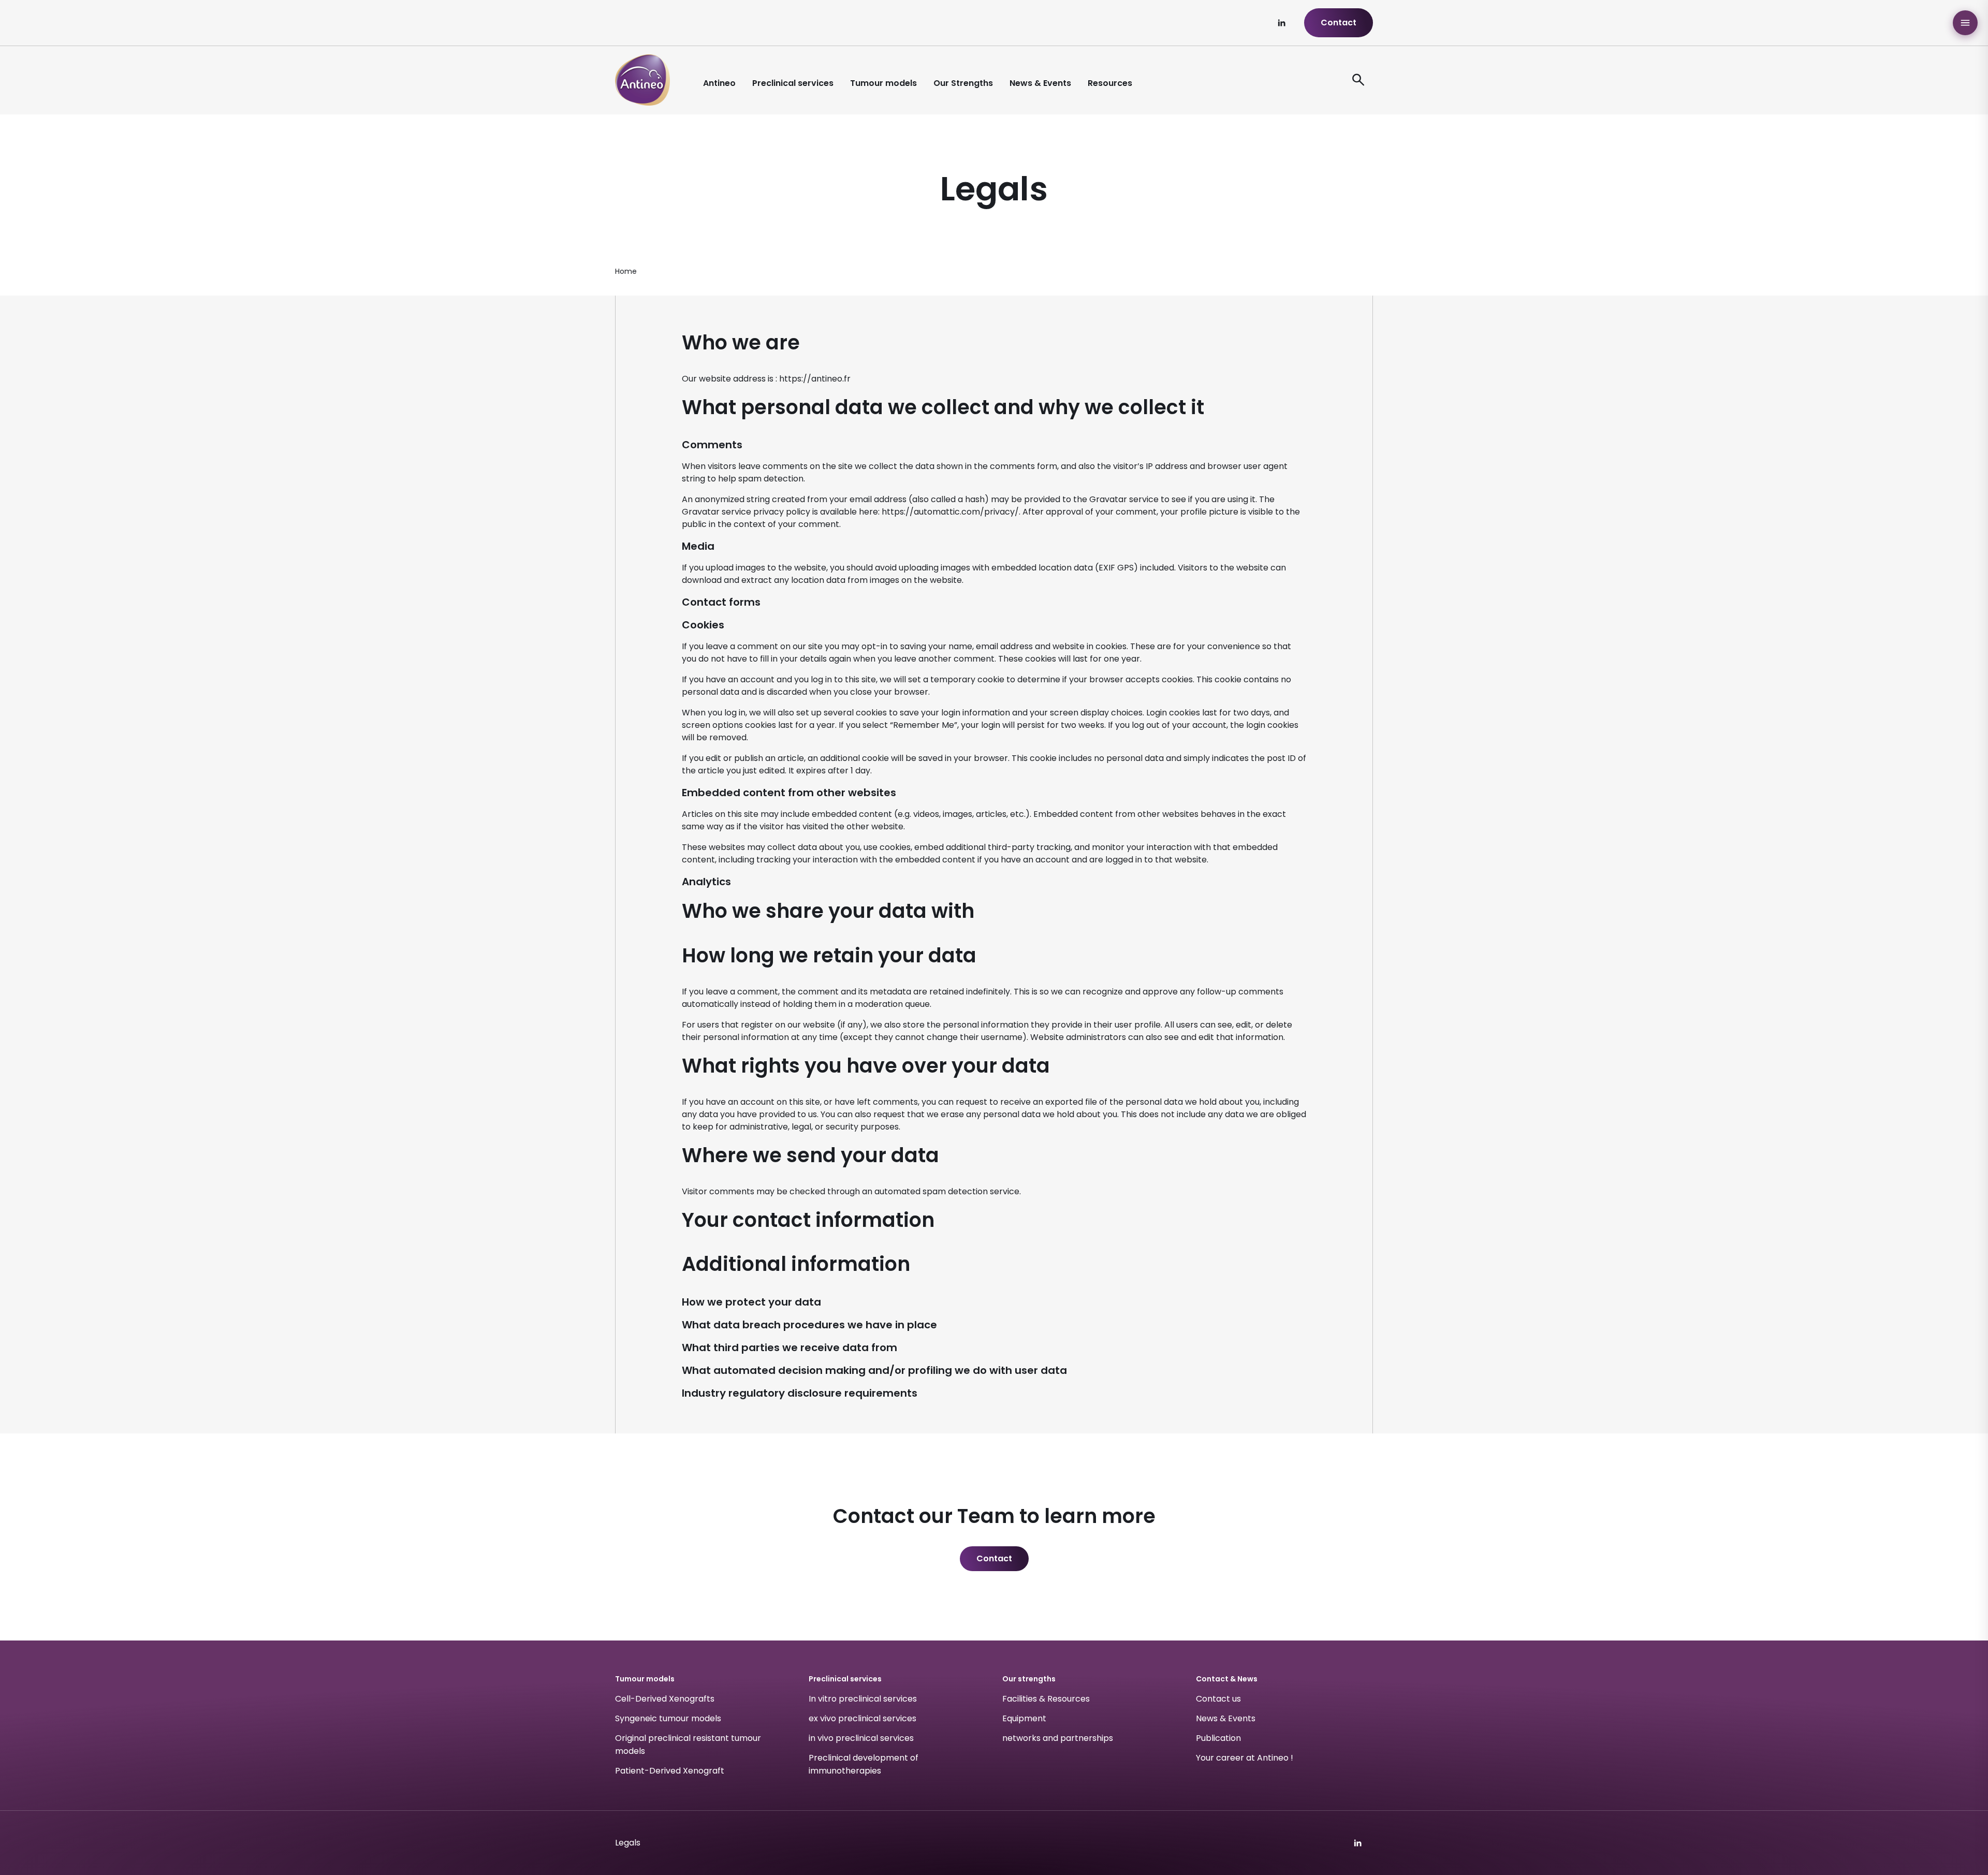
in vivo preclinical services (861, 1738)
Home (626, 271)
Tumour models (883, 83)
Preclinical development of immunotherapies (864, 1764)
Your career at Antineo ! (1245, 1758)
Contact (1339, 23)
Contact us (1218, 1699)
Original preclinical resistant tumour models (688, 1745)
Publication (1218, 1738)
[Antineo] (642, 80)
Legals (628, 1843)
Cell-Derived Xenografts (665, 1699)
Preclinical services (793, 83)
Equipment (1024, 1718)
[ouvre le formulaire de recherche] (1358, 80)
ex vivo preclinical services (863, 1718)
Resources (1110, 83)
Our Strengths (963, 83)
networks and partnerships (1058, 1738)
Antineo (719, 83)
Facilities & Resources (1046, 1699)
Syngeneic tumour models (668, 1718)
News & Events (1040, 83)
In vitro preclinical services (863, 1699)
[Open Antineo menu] (1965, 23)
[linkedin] (1281, 23)
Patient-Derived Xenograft (670, 1771)
